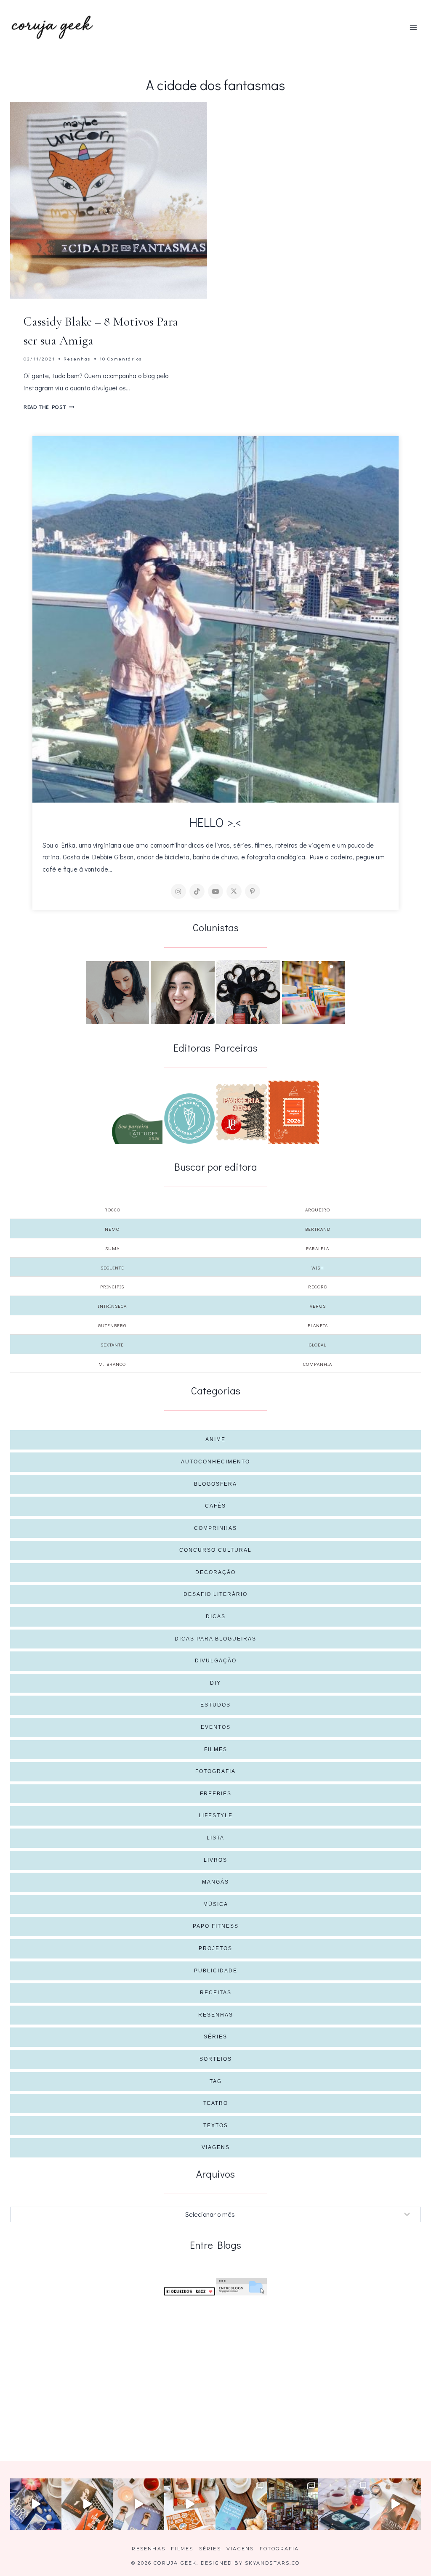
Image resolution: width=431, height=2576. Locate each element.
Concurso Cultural (215, 1550)
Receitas (216, 1993)
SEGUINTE (112, 1268)
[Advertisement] (215, 2365)
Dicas (216, 1617)
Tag (216, 2081)
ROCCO (112, 1210)
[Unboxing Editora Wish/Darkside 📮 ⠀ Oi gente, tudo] (36, 2504)
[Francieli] (248, 992)
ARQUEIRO (318, 1210)
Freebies (216, 1794)
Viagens (216, 2147)
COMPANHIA (318, 1364)
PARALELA (318, 1248)
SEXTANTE (112, 1345)
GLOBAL (318, 1345)
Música (216, 1904)
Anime (215, 1439)
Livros (215, 1860)
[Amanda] (183, 993)
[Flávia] (117, 993)
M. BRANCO (112, 1364)
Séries (215, 2037)
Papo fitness (216, 1926)
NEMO (112, 1229)
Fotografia (215, 1771)
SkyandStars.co (272, 2563)
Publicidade (216, 1971)
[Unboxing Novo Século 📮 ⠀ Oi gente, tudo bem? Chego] (395, 2504)
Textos (216, 2125)
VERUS (318, 1306)
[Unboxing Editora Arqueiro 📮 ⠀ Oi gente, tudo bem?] (138, 2504)
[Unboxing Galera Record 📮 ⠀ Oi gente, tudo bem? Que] (190, 2504)
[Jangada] (294, 1112)
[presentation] (109, 200)
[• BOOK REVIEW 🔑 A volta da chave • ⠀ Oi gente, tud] (344, 2504)
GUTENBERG (112, 1325)
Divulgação (216, 1661)
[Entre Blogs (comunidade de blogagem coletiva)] (242, 2287)
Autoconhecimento (215, 1462)
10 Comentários (121, 359)
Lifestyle (216, 1815)
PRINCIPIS (112, 1287)
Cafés (215, 1506)
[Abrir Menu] (413, 27)
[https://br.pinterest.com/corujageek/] (253, 891)
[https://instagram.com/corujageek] (178, 891)
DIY (215, 1683)
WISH (318, 1268)
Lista (215, 1838)
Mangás (215, 1882)
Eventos (216, 1727)
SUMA (112, 1248)
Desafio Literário (215, 1594)
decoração (215, 1572)
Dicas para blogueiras (215, 1639)
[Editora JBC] (242, 1112)
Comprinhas (215, 1528)
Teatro (216, 2103)
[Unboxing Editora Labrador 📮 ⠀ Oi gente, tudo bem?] (87, 2504)
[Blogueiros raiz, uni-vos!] (189, 2291)
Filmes (216, 1749)
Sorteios (216, 2059)
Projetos (215, 1948)
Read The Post (49, 407)
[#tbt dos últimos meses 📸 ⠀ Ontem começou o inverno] (293, 2504)
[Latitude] (137, 1129)
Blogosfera (215, 1484)
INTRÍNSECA (112, 1306)
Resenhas (77, 359)
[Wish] (189, 1118)
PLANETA (318, 1325)
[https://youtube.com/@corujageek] (215, 891)
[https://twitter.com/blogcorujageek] (234, 891)
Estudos (215, 1705)
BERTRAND (318, 1229)
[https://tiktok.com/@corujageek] (197, 891)
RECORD (318, 1287)
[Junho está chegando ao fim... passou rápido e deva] (241, 2504)
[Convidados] (314, 993)
